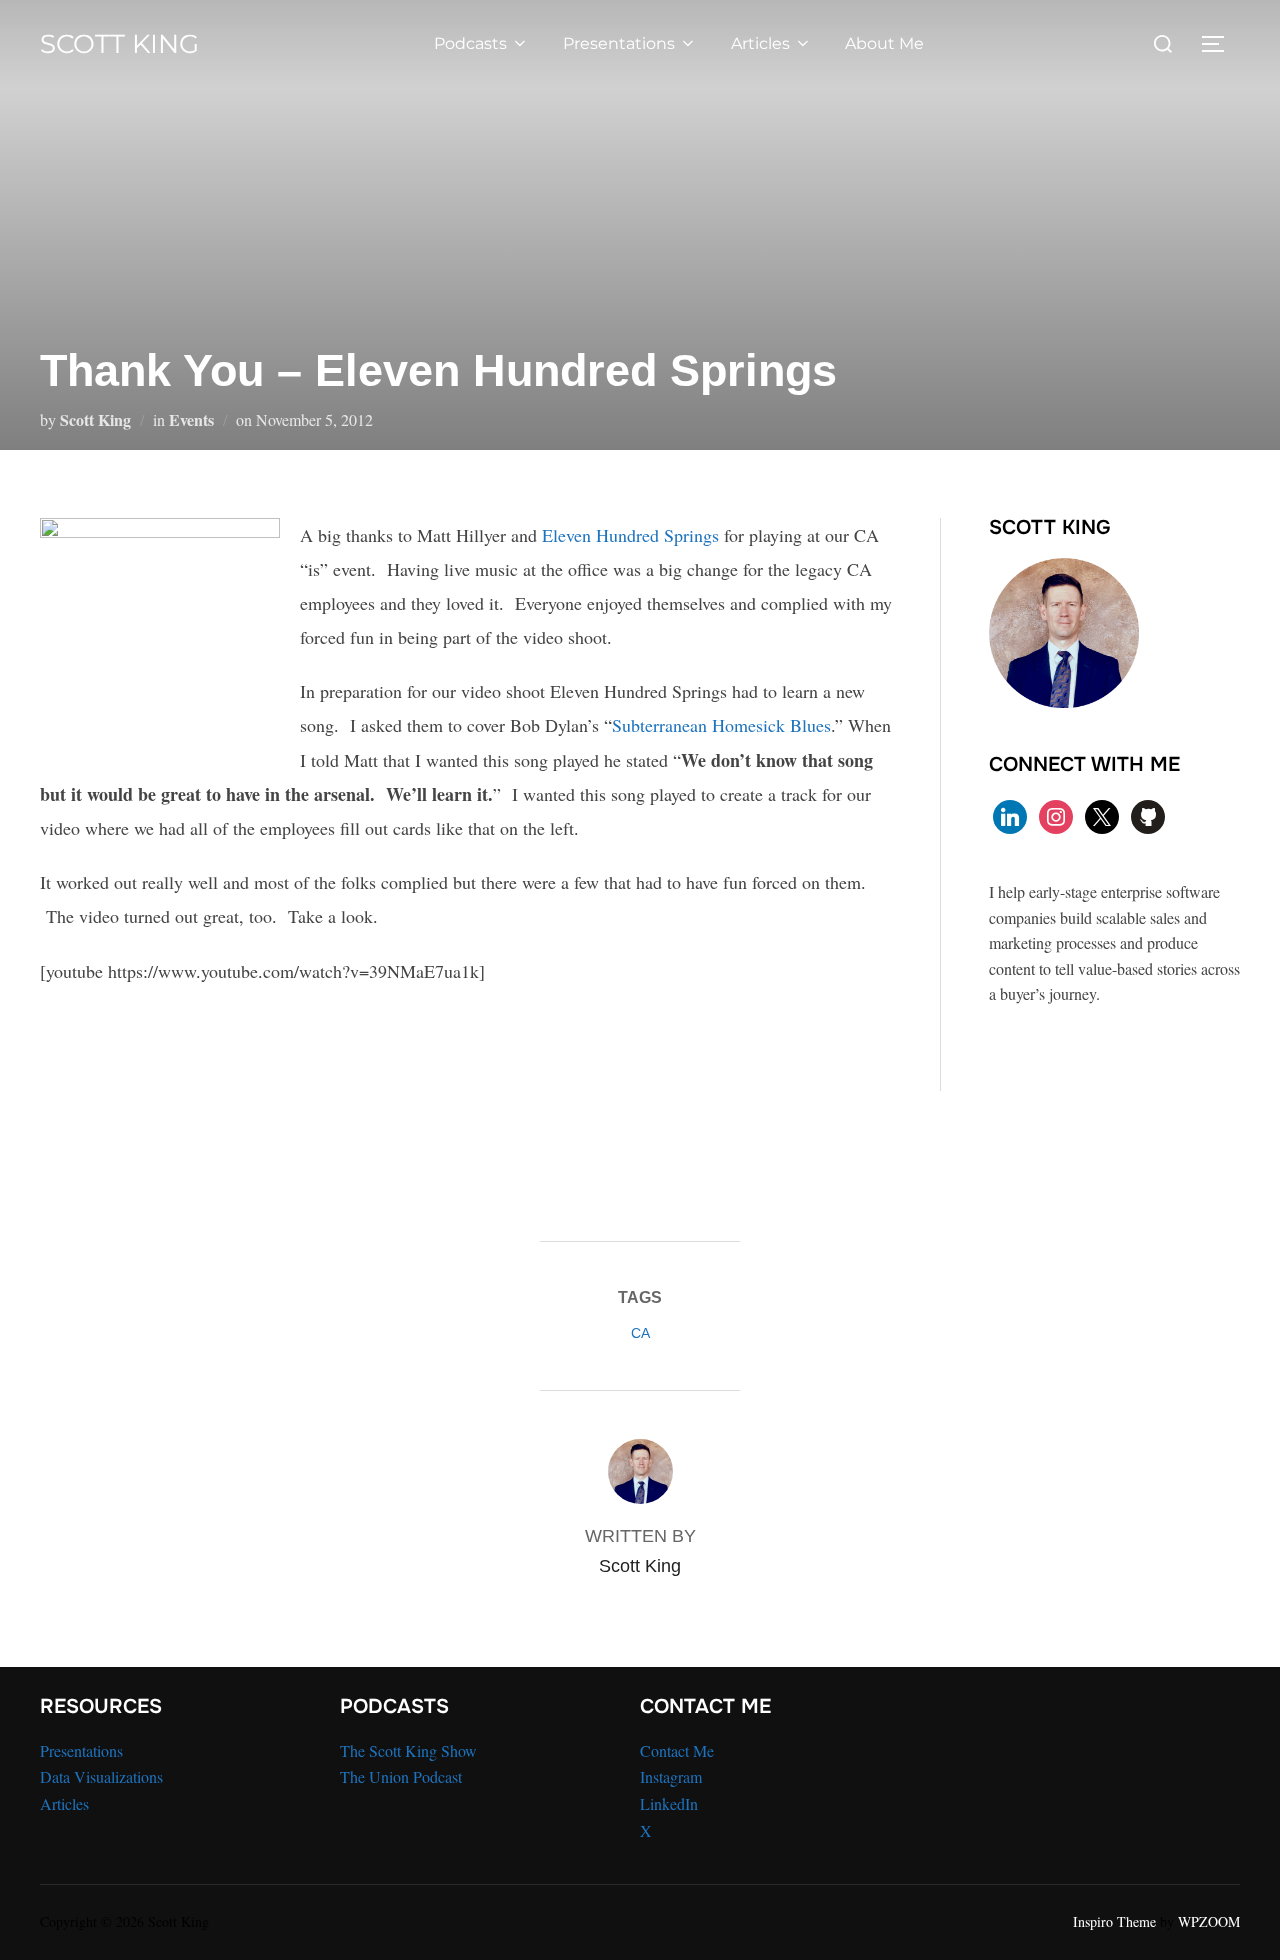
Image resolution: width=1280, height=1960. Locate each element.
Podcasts (470, 43)
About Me (884, 43)
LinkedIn (669, 1803)
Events (191, 419)
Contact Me (677, 1750)
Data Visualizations (101, 1776)
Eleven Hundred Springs (630, 535)
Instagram (671, 1776)
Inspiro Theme (1114, 1921)
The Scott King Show (408, 1750)
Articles (760, 43)
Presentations (619, 43)
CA (640, 1333)
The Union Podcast (401, 1776)
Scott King (119, 44)
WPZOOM (1209, 1921)
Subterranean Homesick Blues (721, 725)
